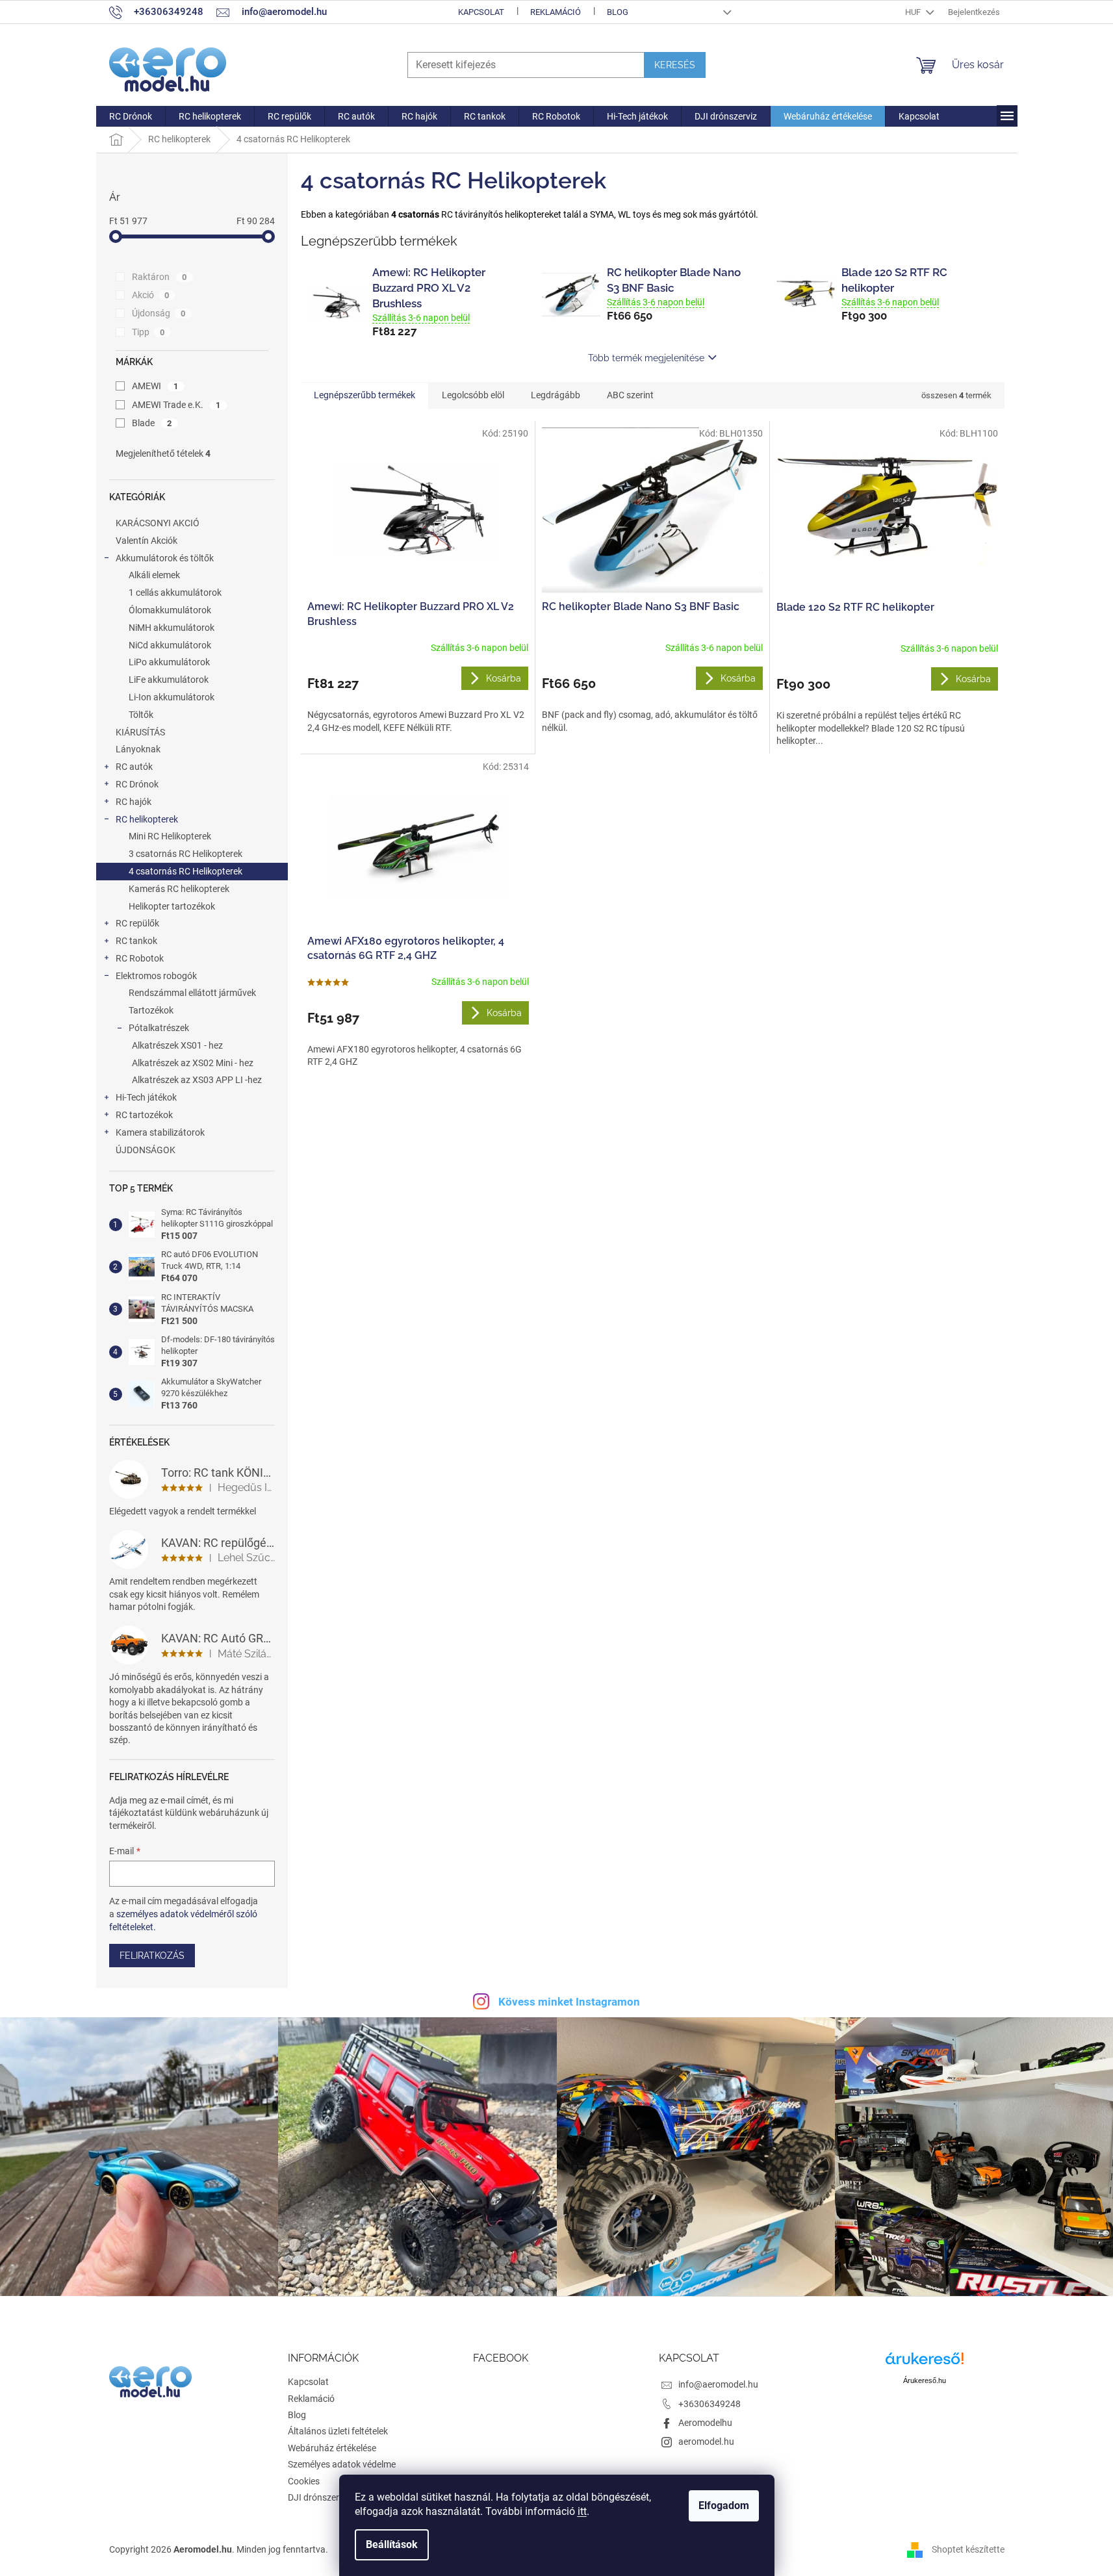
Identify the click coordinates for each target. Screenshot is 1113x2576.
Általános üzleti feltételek (338, 2431)
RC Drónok (137, 784)
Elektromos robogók (156, 976)
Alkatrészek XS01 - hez (177, 1045)
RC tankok (136, 941)
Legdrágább (556, 395)
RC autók (134, 767)
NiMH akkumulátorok (172, 628)
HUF (914, 12)
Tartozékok (151, 1010)
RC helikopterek (147, 819)
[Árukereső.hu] (925, 2363)
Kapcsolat (481, 12)
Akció (151, 295)
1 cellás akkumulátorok (175, 593)
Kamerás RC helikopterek (179, 889)
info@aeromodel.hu (718, 2384)
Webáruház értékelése (332, 2448)
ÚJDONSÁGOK (146, 1150)
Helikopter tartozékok (172, 906)
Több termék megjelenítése (646, 358)
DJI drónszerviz (319, 2497)
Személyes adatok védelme (342, 2464)
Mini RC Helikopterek (170, 836)
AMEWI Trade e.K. (176, 405)
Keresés (675, 65)
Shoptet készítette (968, 2549)
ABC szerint (630, 395)
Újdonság (159, 313)
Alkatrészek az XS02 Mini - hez (193, 1063)
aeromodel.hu (706, 2442)
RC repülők (137, 923)
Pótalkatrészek (159, 1028)
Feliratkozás (152, 1956)
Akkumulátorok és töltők (165, 558)
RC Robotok (140, 958)
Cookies (304, 2481)
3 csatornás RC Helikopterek (186, 854)
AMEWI (155, 386)
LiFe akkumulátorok (169, 680)
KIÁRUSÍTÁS (140, 732)
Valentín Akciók (147, 541)
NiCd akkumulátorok (170, 645)
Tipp (148, 332)
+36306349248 (710, 2404)
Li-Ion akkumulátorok (172, 697)
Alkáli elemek (154, 575)
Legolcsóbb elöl (473, 395)
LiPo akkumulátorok (169, 662)
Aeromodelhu (705, 2423)
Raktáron (160, 277)
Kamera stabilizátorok (160, 1132)
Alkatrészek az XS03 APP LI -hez (197, 1080)
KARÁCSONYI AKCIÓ (158, 523)
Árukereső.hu (925, 2380)
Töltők (141, 715)
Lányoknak (138, 749)
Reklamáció (556, 12)
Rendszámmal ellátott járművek (192, 993)
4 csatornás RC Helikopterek (186, 871)
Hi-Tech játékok (146, 1097)
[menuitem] (131, 116)
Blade (152, 423)
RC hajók (134, 802)
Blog (618, 12)
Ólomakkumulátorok (170, 610)
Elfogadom (724, 2506)
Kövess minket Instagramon (569, 2002)
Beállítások (392, 2544)
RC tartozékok (144, 1115)
